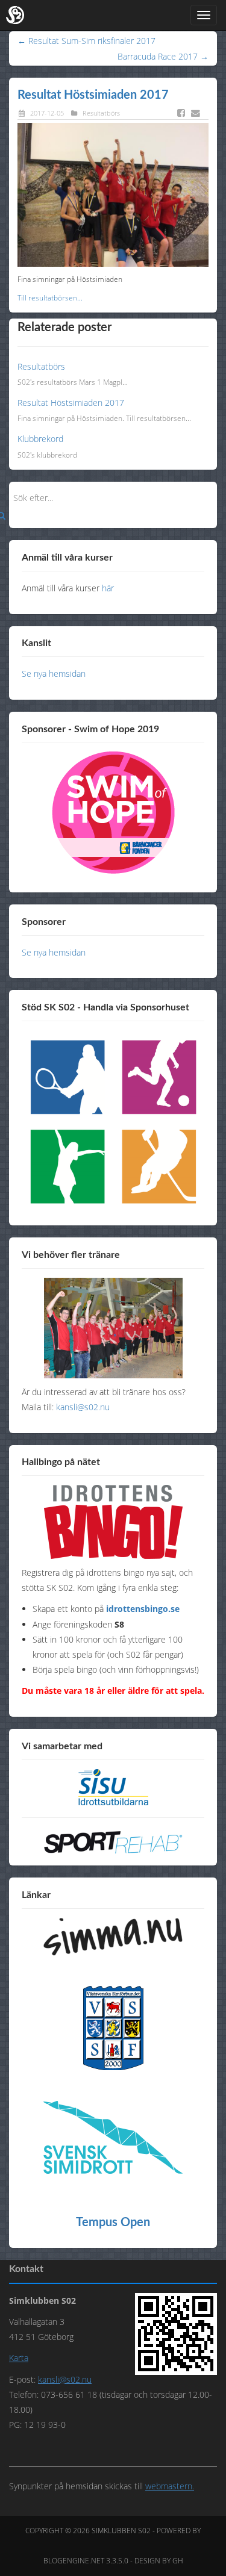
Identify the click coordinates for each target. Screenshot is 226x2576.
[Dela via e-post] (198, 113)
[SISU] (113, 1787)
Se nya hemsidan (54, 674)
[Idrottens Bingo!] (113, 1522)
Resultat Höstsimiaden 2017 (93, 95)
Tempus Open (113, 2223)
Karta (19, 2358)
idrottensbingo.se (143, 1609)
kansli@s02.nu (83, 1407)
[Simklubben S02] (15, 15)
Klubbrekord (40, 439)
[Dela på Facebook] (183, 113)
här (108, 588)
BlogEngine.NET (74, 2561)
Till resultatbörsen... (50, 298)
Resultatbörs (101, 113)
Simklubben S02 (121, 2531)
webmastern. (170, 2486)
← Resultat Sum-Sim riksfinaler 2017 (86, 41)
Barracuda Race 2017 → (163, 56)
